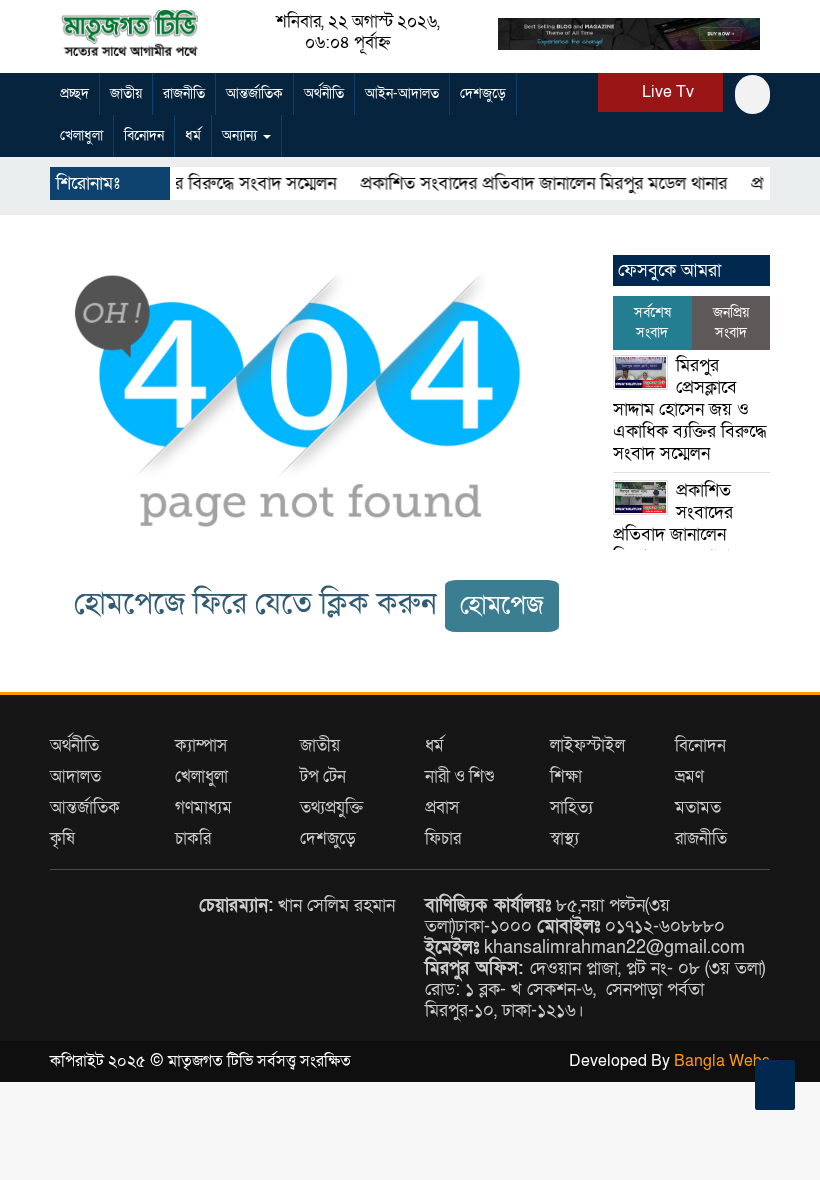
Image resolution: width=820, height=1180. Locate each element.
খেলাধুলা (81, 135)
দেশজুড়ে (483, 93)
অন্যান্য (241, 135)
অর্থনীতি (324, 93)
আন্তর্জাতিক (254, 93)
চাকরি (193, 838)
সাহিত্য (571, 807)
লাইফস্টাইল (587, 745)
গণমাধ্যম (203, 807)
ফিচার (443, 838)
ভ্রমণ (689, 776)
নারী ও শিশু (460, 776)
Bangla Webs (722, 1061)
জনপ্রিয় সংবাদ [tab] (731, 322)
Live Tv (666, 92)
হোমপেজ (502, 605)
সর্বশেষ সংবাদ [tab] (652, 322)
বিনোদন (144, 135)
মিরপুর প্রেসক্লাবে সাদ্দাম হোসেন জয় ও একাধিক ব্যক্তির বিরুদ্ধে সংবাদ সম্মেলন (690, 409)
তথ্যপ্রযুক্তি (331, 807)
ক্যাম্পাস (201, 745)
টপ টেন (323, 776)
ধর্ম (193, 135)
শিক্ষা (566, 776)
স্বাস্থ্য (564, 838)
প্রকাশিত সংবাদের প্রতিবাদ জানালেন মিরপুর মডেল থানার (521, 183)
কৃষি (62, 838)
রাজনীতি (184, 93)
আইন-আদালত (402, 93)
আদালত (75, 776)
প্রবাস (442, 807)
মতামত (698, 807)
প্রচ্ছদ (74, 93)
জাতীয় (126, 93)
